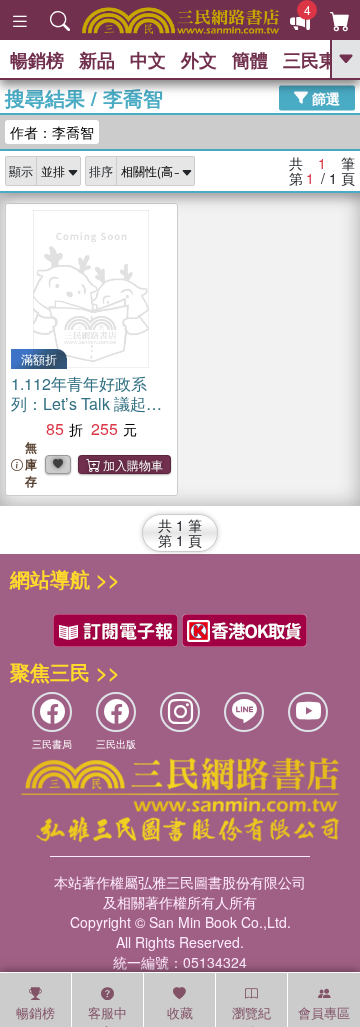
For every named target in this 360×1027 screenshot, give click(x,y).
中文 (148, 60)
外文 (199, 60)
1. (86, 403)
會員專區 (324, 1012)
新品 (97, 60)
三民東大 (319, 60)
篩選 (324, 97)
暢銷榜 (37, 60)
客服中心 (107, 1015)
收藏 (180, 1012)
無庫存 (31, 464)
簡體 (250, 60)
